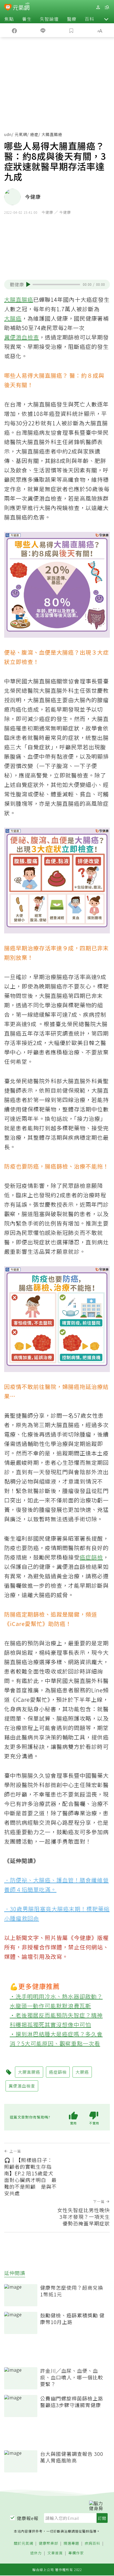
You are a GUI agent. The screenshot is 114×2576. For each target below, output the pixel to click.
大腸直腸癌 (19, 299)
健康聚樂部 (48, 2543)
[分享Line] (43, 30)
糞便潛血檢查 (22, 337)
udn (8, 134)
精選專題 (71, 2543)
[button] (106, 19)
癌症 (34, 134)
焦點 (9, 19)
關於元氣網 (24, 2543)
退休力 (36, 2553)
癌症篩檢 (91, 1557)
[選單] (107, 7)
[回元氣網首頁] (21, 7)
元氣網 (21, 134)
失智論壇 (49, 19)
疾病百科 (92, 2543)
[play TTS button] (28, 284)
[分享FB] (14, 30)
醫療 (72, 19)
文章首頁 (55, 2553)
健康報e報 (28, 2518)
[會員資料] (98, 7)
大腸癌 (13, 318)
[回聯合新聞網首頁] (8, 8)
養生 (27, 19)
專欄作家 (76, 2553)
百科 (89, 19)
